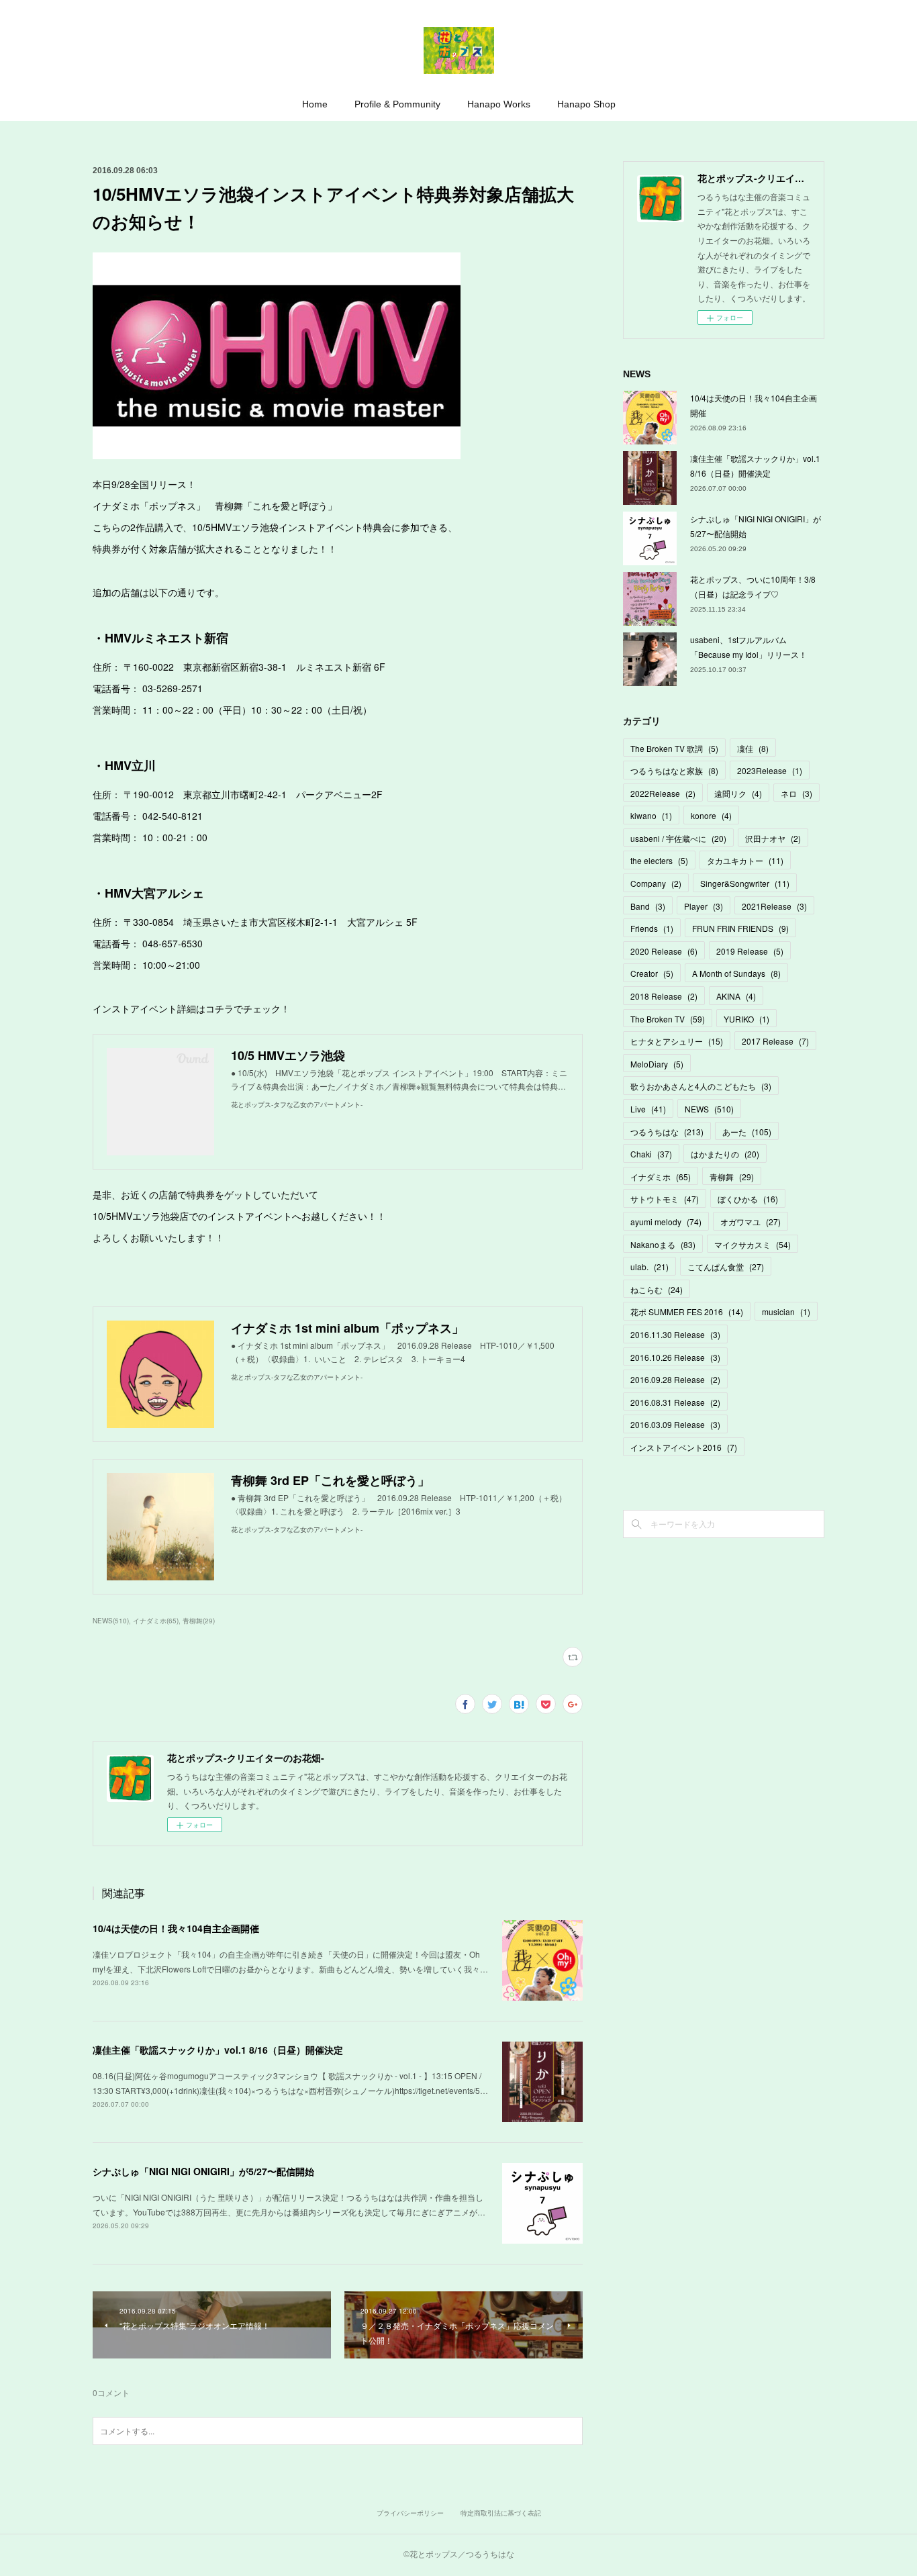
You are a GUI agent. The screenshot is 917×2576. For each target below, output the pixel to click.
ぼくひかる (748, 1199)
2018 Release (664, 996)
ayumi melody (666, 1222)
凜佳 (753, 748)
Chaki (651, 1154)
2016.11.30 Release (675, 1334)
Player (704, 906)
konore (711, 815)
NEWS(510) (111, 1621)
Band (648, 906)
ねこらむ (657, 1289)
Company (656, 883)
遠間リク (738, 793)
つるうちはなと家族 (674, 770)
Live (648, 1109)
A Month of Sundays (736, 973)
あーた (747, 1132)
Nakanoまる (663, 1244)
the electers (659, 860)
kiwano (651, 815)
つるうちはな (667, 1132)
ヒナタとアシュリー (677, 1041)
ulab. (649, 1267)
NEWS (709, 1109)
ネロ (797, 793)
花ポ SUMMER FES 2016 (687, 1311)
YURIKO (746, 1019)
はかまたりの (725, 1154)
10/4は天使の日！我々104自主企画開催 (176, 1928)
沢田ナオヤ (773, 838)
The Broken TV (668, 1019)
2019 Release (750, 951)
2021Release (774, 906)
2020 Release (664, 951)
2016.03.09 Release (675, 1424)
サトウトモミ (665, 1199)
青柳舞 (732, 1177)
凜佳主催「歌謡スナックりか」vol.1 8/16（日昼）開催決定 (218, 2050)
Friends (652, 928)
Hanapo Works (499, 104)
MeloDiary (657, 1064)
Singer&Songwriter (745, 883)
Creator (652, 973)
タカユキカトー (745, 860)
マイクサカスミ (753, 1244)
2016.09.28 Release (675, 1379)
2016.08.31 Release (675, 1402)
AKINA (736, 996)
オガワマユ (751, 1222)
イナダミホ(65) (156, 1621)
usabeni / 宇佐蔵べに (678, 838)
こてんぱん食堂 (726, 1267)
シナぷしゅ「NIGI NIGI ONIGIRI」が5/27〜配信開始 (203, 2171)
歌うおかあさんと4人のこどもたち (701, 1086)
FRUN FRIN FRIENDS (740, 928)
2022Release (663, 793)
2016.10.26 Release (675, 1357)
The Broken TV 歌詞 (674, 748)
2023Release (770, 770)
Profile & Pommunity (397, 104)
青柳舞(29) (199, 1621)
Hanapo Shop (586, 104)
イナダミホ (661, 1177)
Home (315, 104)
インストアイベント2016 (684, 1447)
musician (786, 1311)
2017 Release (775, 1041)
